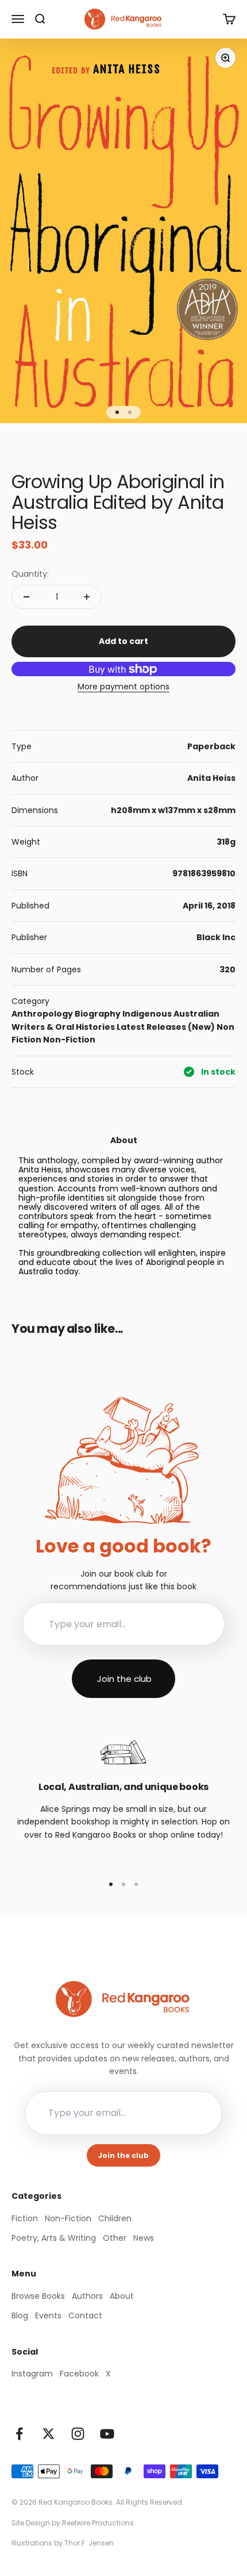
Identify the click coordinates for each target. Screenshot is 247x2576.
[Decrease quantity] (26, 597)
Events (48, 2316)
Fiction (25, 2218)
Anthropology (42, 1014)
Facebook (79, 2374)
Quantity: (30, 574)
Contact (85, 2316)
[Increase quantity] (87, 597)
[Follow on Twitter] (49, 2434)
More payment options (123, 687)
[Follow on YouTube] (107, 2434)
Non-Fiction (69, 1040)
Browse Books (38, 2296)
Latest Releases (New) (166, 1027)
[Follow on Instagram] (78, 2434)
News (144, 2238)
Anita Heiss (211, 778)
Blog (20, 2316)
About (122, 2296)
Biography (98, 1014)
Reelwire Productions (98, 2523)
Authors (87, 2296)
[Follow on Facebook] (19, 2434)
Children (115, 2218)
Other (115, 2238)
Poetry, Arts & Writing (54, 2238)
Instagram (32, 2374)
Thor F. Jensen (89, 2543)
